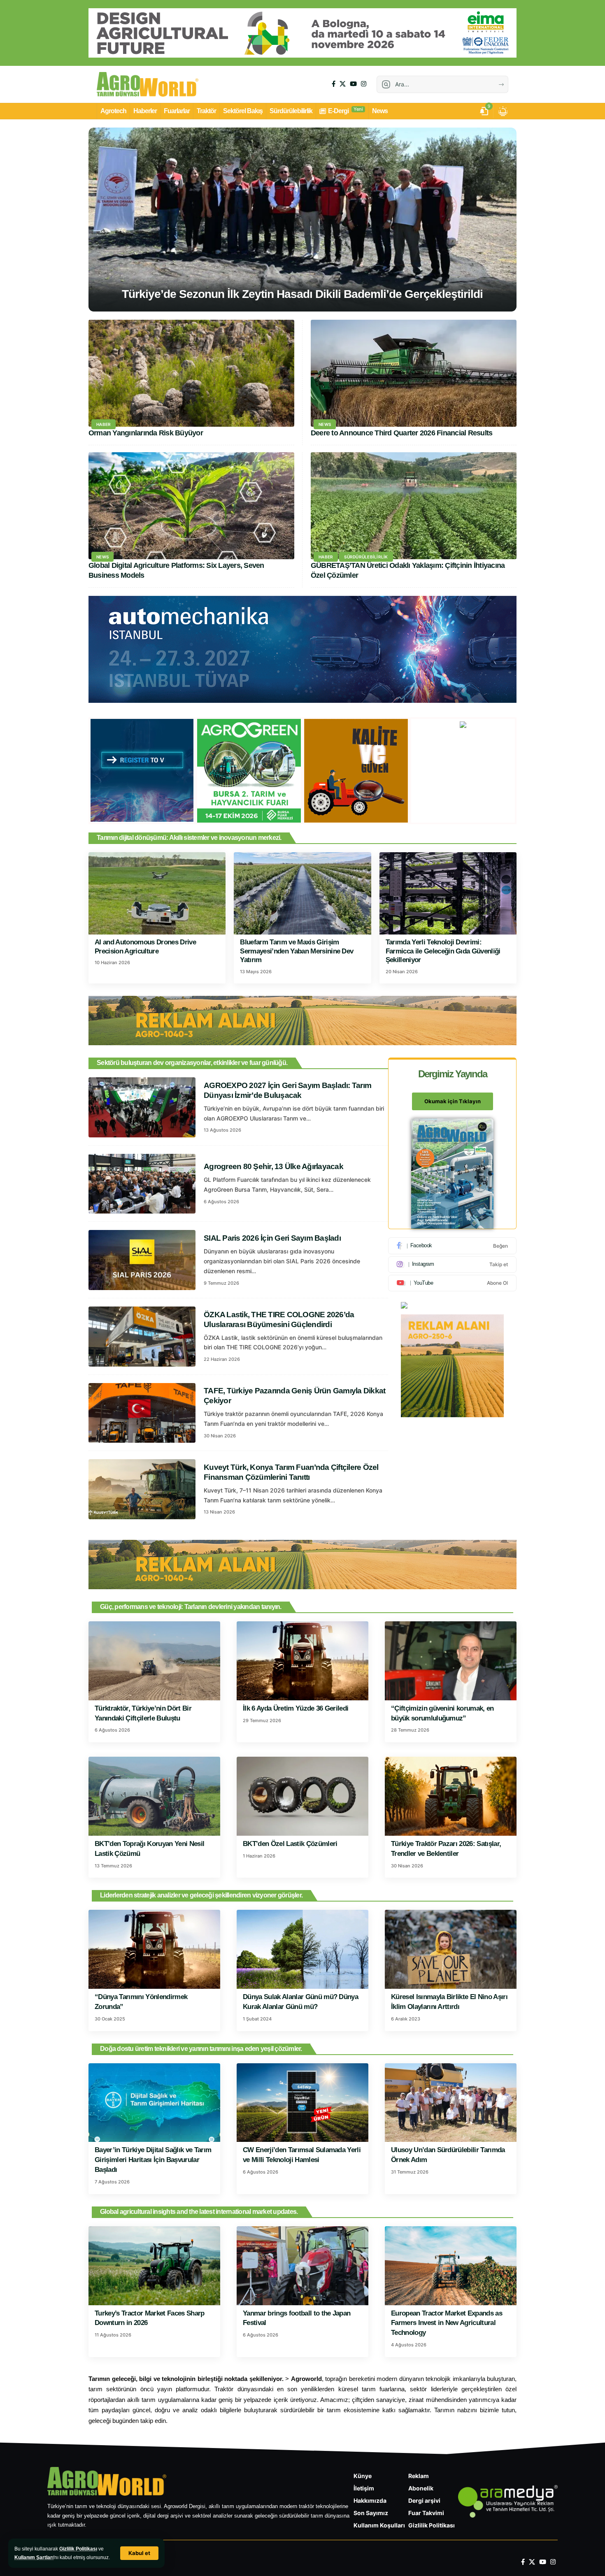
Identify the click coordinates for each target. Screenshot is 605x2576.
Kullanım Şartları (34, 2557)
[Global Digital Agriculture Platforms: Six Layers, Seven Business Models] (191, 506)
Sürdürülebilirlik (366, 557)
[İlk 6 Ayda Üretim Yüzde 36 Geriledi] (302, 1661)
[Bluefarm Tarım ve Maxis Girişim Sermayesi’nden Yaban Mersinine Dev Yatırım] (302, 893)
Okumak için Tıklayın (453, 1101)
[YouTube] (353, 84)
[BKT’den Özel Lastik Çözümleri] (302, 1796)
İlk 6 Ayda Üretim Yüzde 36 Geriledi (296, 1708)
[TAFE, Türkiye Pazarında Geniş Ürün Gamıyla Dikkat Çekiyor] (142, 1413)
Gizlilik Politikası (78, 2549)
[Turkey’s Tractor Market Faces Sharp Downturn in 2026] (154, 2266)
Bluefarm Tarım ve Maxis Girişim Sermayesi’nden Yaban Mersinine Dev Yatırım (297, 951)
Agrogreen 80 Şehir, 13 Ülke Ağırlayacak (273, 1166)
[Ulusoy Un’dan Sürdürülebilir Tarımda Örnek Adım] (451, 2103)
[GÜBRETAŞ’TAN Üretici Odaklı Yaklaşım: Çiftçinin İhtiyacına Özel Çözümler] (414, 506)
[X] (343, 84)
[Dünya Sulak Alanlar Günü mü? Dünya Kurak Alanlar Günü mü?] (302, 1949)
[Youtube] (452, 1283)
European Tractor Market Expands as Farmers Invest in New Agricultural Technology (447, 2323)
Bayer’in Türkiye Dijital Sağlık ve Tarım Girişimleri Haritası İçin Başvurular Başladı (153, 2160)
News (325, 424)
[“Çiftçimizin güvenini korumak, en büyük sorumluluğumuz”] (451, 1661)
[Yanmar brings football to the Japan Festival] (302, 2266)
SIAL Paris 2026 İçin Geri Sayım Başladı (272, 1238)
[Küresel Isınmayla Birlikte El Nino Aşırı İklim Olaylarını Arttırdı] (451, 1949)
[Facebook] (334, 84)
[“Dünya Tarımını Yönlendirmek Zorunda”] (154, 1949)
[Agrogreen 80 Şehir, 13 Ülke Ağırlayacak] (142, 1184)
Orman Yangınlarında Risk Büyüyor (146, 433)
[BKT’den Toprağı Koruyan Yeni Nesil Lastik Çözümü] (154, 1796)
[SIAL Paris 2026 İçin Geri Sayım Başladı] (142, 1260)
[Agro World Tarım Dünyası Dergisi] (148, 84)
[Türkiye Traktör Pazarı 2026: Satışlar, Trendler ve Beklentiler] (451, 1796)
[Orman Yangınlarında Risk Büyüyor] (191, 373)
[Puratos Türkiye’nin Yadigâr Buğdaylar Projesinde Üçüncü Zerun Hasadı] (302, 220)
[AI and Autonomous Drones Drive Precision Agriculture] (157, 893)
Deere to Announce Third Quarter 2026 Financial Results (402, 433)
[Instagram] (364, 84)
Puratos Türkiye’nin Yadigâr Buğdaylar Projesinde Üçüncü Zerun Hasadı (302, 294)
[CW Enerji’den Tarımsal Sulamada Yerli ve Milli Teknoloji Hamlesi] (302, 2103)
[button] (139, 2553)
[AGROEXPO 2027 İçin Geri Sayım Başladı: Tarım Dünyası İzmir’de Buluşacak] (142, 1107)
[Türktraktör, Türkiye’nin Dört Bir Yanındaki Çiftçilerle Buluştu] (154, 1661)
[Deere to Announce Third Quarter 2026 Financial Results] (414, 373)
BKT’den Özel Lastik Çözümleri (290, 1844)
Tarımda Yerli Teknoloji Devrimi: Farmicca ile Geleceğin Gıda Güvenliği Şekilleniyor (443, 951)
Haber (104, 424)
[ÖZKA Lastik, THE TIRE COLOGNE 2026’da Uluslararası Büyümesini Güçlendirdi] (142, 1337)
